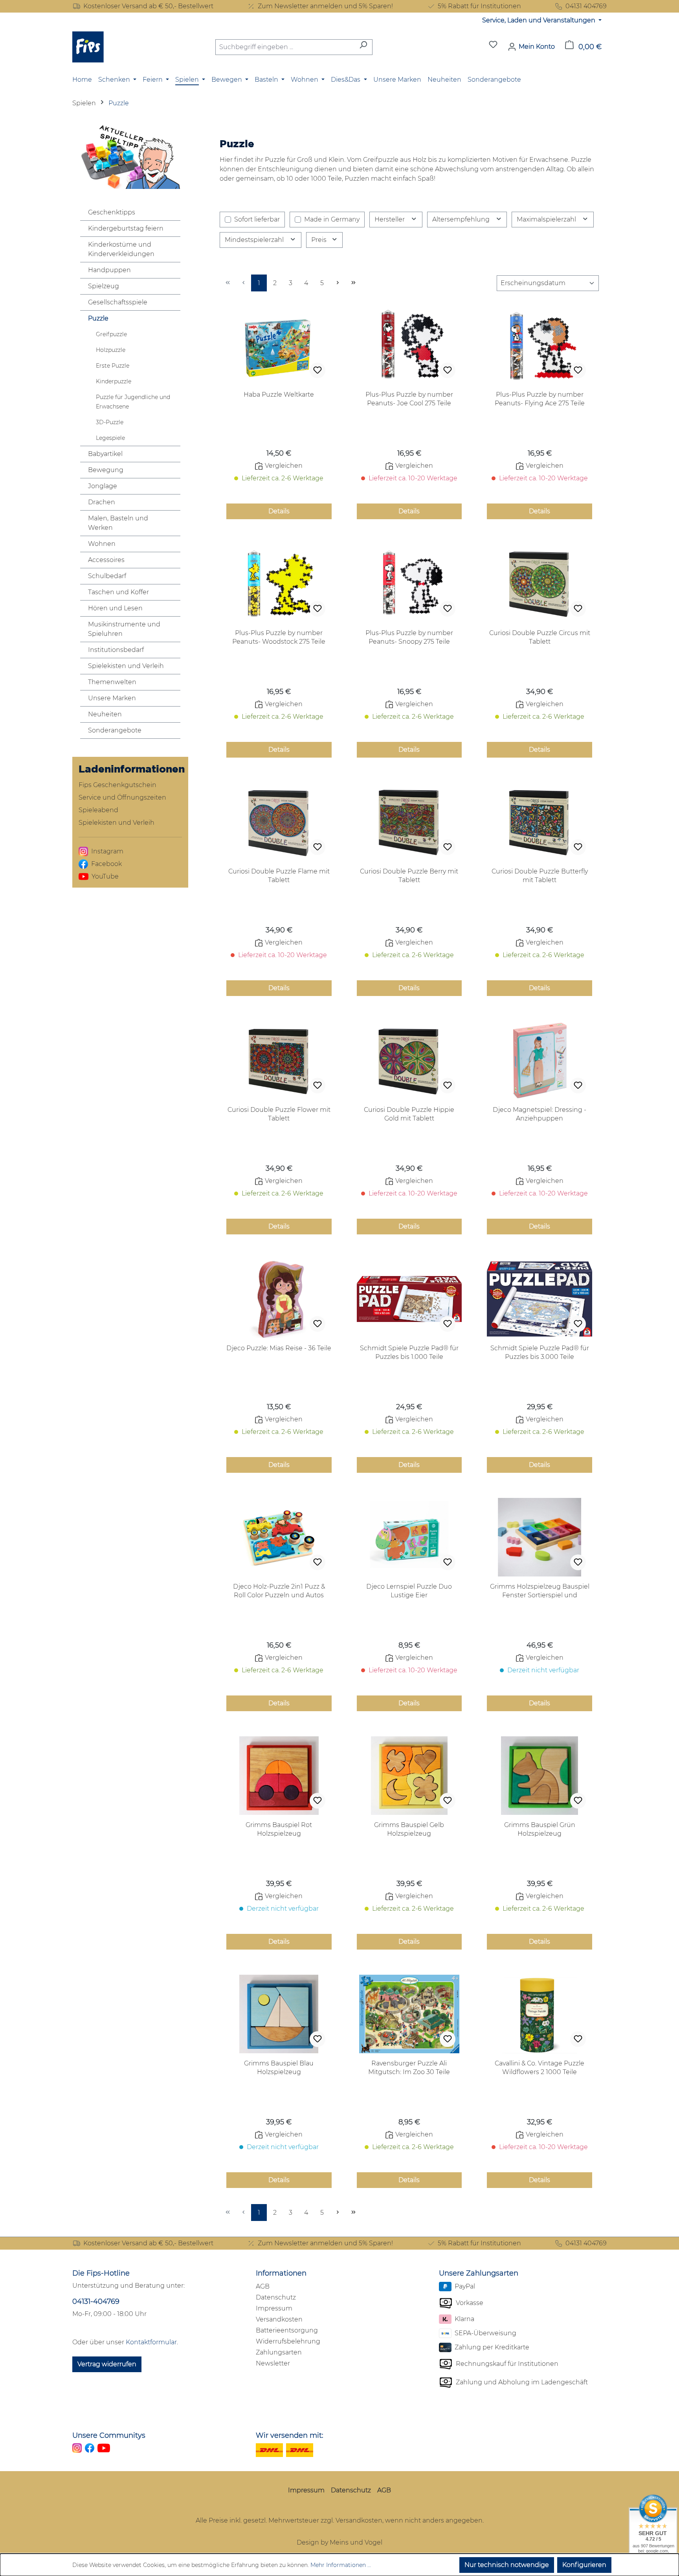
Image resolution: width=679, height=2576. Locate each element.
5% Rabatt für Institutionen (479, 6)
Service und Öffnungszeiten (122, 797)
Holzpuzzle (111, 350)
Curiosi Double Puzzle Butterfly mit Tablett (540, 876)
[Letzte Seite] (353, 283)
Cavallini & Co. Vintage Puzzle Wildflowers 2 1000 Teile (540, 2068)
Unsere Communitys (109, 2435)
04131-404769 (96, 2301)
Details (279, 511)
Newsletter (273, 2363)
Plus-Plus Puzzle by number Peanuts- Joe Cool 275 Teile (409, 399)
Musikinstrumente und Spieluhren (124, 629)
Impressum (274, 2308)
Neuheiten (105, 714)
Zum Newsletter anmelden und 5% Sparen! (325, 6)
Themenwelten (112, 682)
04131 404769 (586, 6)
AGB (263, 2286)
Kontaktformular (151, 2342)
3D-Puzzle (110, 422)
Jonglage (103, 486)
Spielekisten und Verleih (126, 666)
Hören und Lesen (115, 608)
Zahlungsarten (279, 2352)
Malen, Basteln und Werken (118, 523)
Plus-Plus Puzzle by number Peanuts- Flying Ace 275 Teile (540, 399)
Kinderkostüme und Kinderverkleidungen (121, 249)
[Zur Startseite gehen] (88, 47)
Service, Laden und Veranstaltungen (540, 20)
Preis (320, 240)
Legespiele (110, 438)
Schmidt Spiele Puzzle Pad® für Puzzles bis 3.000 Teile (540, 1352)
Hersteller (390, 219)
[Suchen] (363, 47)
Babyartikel (105, 454)
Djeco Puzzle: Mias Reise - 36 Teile (279, 1348)
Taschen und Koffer (118, 592)
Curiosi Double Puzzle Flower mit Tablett (279, 1114)
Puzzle (98, 318)
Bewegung (106, 470)
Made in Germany (332, 219)
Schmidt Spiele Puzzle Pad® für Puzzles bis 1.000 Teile (409, 1352)
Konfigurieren (584, 2565)
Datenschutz (276, 2297)
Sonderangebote (115, 730)
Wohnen (102, 544)
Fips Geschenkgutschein (117, 785)
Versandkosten (279, 2319)
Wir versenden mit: (290, 2435)
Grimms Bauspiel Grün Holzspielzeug (540, 1829)
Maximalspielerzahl (547, 219)
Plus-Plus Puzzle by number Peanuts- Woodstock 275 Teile (279, 637)
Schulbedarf (107, 576)
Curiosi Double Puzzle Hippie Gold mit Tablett (409, 1114)
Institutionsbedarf (116, 650)
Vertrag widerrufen (107, 2364)
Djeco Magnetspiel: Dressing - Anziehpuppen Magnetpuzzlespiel (540, 1114)
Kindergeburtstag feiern (126, 228)
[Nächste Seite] (338, 283)
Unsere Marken (112, 698)
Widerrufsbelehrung (288, 2341)
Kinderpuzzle (114, 381)
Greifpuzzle (111, 334)
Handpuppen (109, 270)
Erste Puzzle (113, 366)
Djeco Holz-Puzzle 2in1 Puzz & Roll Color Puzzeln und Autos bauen (279, 1591)
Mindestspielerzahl (255, 240)
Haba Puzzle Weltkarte (279, 395)
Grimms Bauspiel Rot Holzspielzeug (279, 1829)
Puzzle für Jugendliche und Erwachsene (133, 402)
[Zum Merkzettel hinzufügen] (317, 370)
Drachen (102, 502)
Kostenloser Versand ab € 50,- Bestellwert (148, 6)
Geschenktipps (112, 212)
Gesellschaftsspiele (118, 302)
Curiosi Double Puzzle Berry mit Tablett (409, 876)
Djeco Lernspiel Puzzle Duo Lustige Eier (409, 1591)
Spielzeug (104, 286)
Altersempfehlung (462, 219)
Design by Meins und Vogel (339, 2542)
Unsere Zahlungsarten (479, 2273)
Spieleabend (98, 810)
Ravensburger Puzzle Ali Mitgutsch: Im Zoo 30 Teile (409, 2068)
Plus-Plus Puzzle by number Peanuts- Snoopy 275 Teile (409, 637)
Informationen (281, 2273)
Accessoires (106, 560)
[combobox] (285, 47)
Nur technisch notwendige (507, 2565)
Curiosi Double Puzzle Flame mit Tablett (279, 876)
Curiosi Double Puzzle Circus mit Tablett (540, 637)
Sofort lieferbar (257, 219)
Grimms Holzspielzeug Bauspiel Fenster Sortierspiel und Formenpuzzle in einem (540, 1591)
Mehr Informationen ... (341, 2565)
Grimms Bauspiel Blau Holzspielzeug (279, 2068)
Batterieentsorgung (287, 2330)
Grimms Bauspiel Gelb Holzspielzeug (409, 1829)
